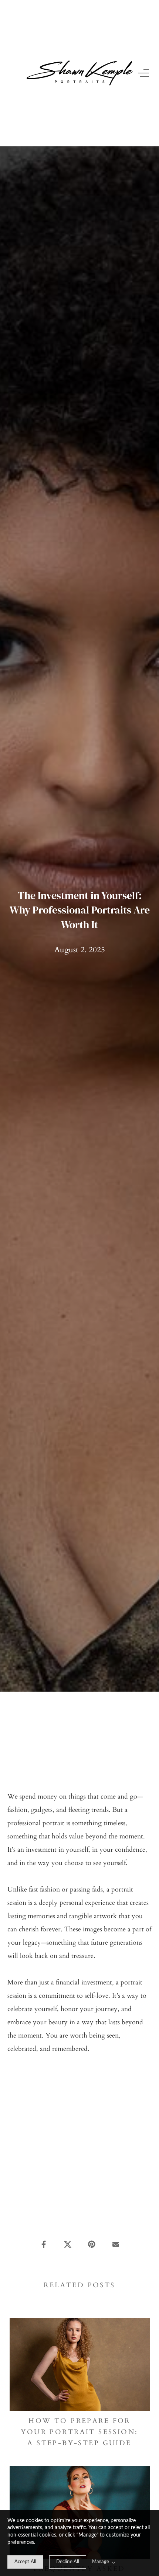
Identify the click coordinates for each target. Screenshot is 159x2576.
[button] (145, 73)
